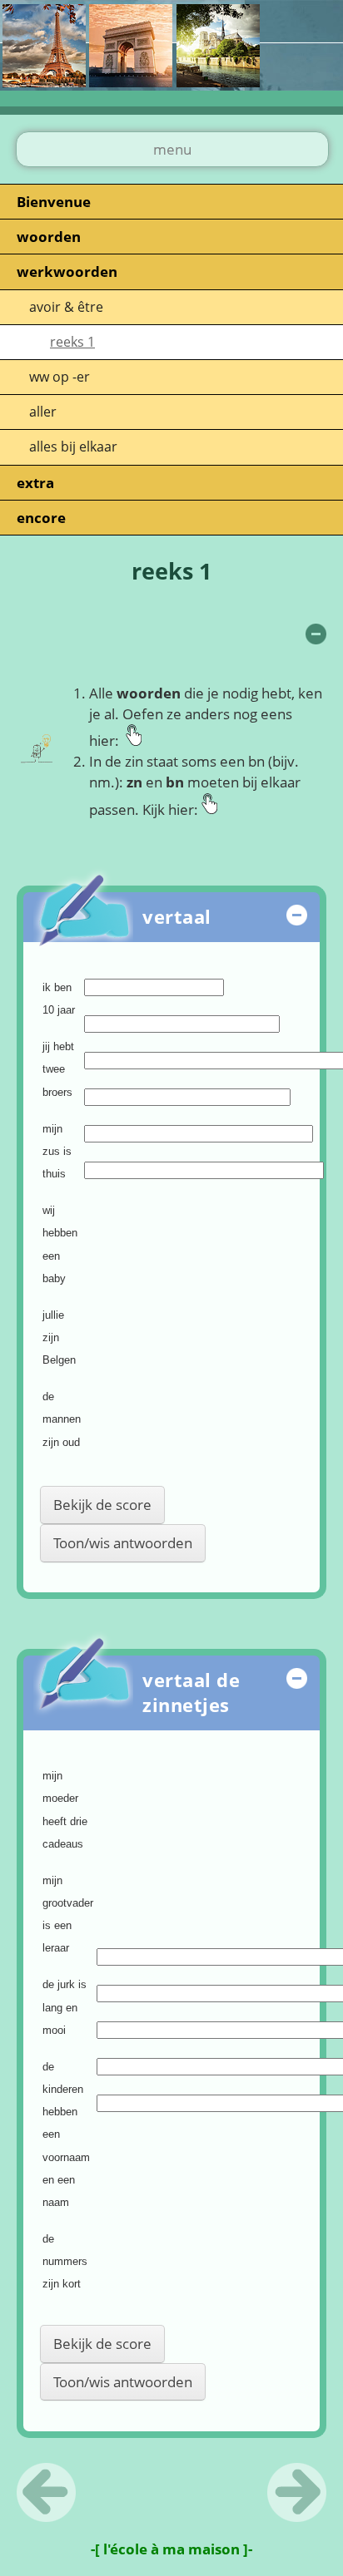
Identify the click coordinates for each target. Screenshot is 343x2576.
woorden (49, 237)
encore (41, 518)
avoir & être (66, 307)
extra (35, 483)
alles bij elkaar (73, 447)
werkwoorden (67, 271)
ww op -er (60, 377)
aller (43, 412)
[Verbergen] (316, 634)
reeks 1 (72, 342)
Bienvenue (54, 202)
